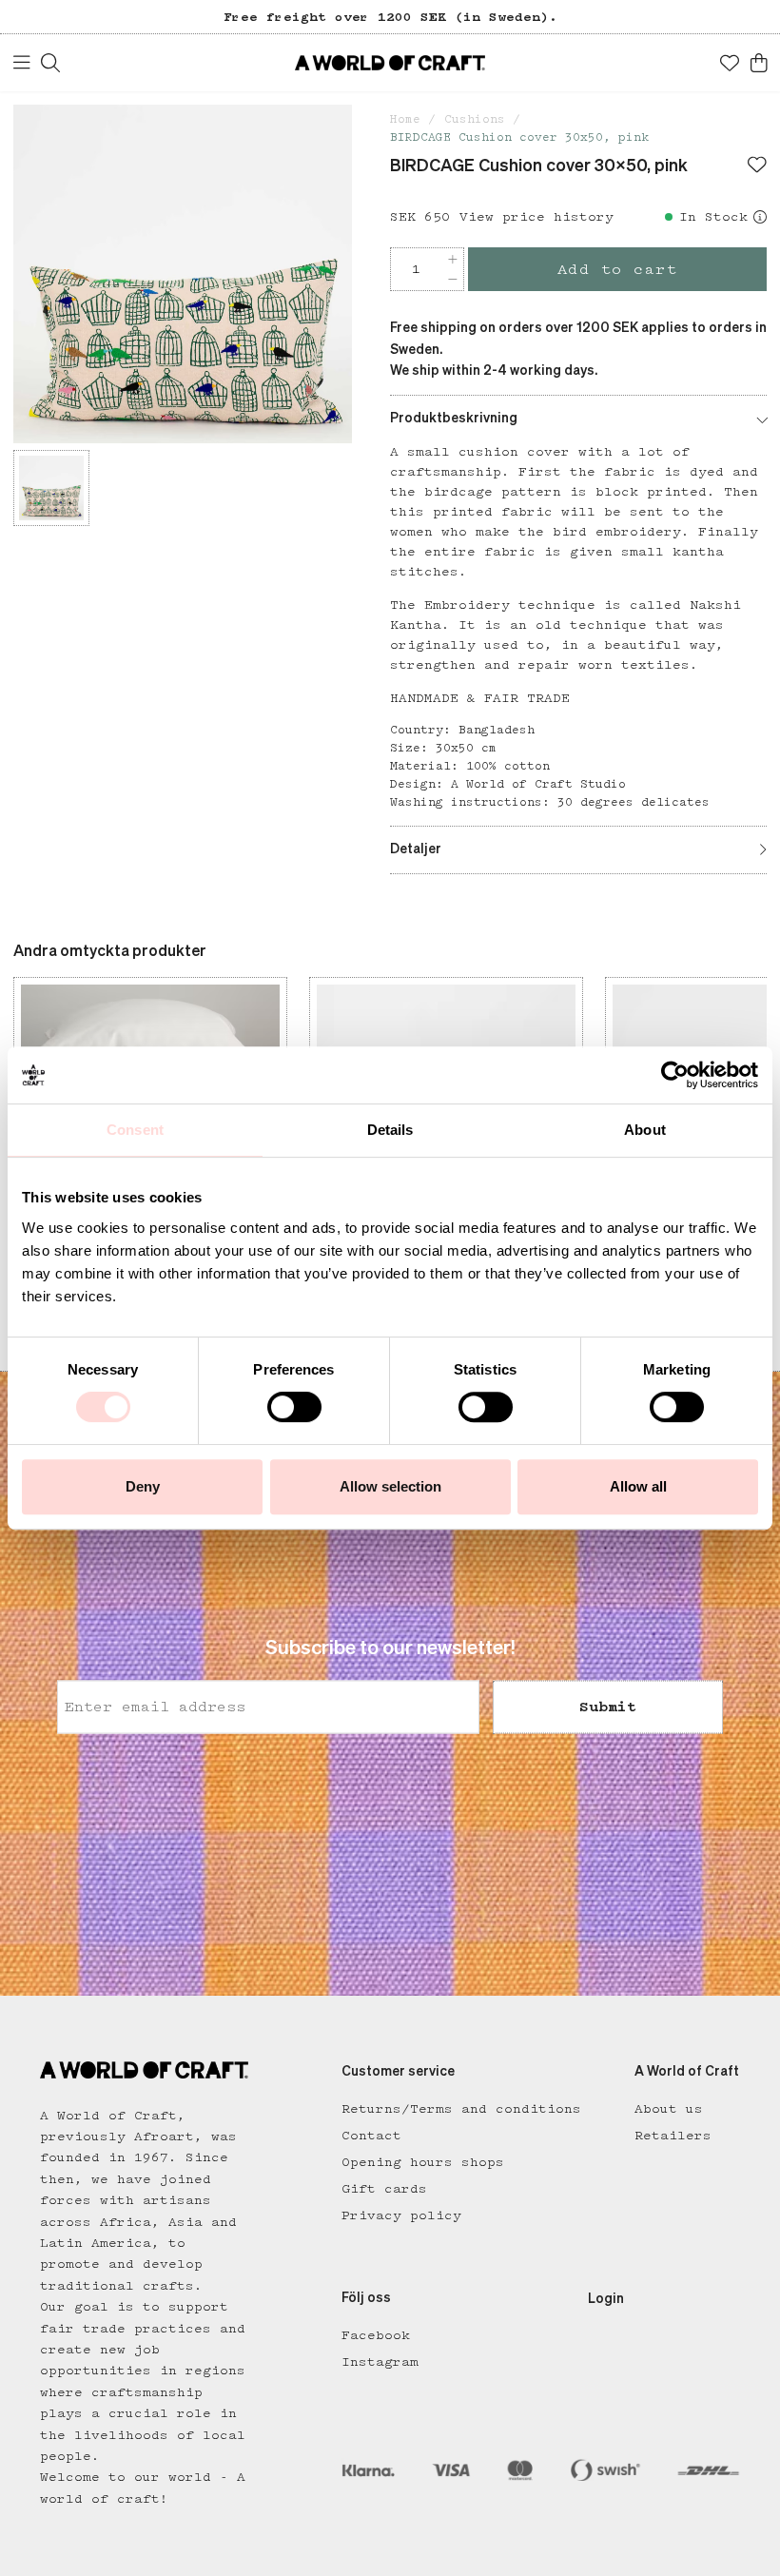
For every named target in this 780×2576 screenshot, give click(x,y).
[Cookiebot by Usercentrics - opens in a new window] (675, 1075)
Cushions (475, 119)
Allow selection (390, 1486)
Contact (371, 2136)
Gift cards (384, 2189)
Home (405, 119)
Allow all (638, 1486)
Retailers (673, 2136)
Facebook (376, 2335)
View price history (536, 217)
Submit (608, 1707)
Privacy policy (401, 2215)
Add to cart (618, 270)
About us (669, 2109)
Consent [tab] (135, 1130)
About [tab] (645, 1130)
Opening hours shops (423, 2162)
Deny (143, 1486)
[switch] (294, 1407)
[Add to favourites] (757, 166)
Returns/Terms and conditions (461, 2109)
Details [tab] (390, 1130)
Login (606, 2299)
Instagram (380, 2362)
